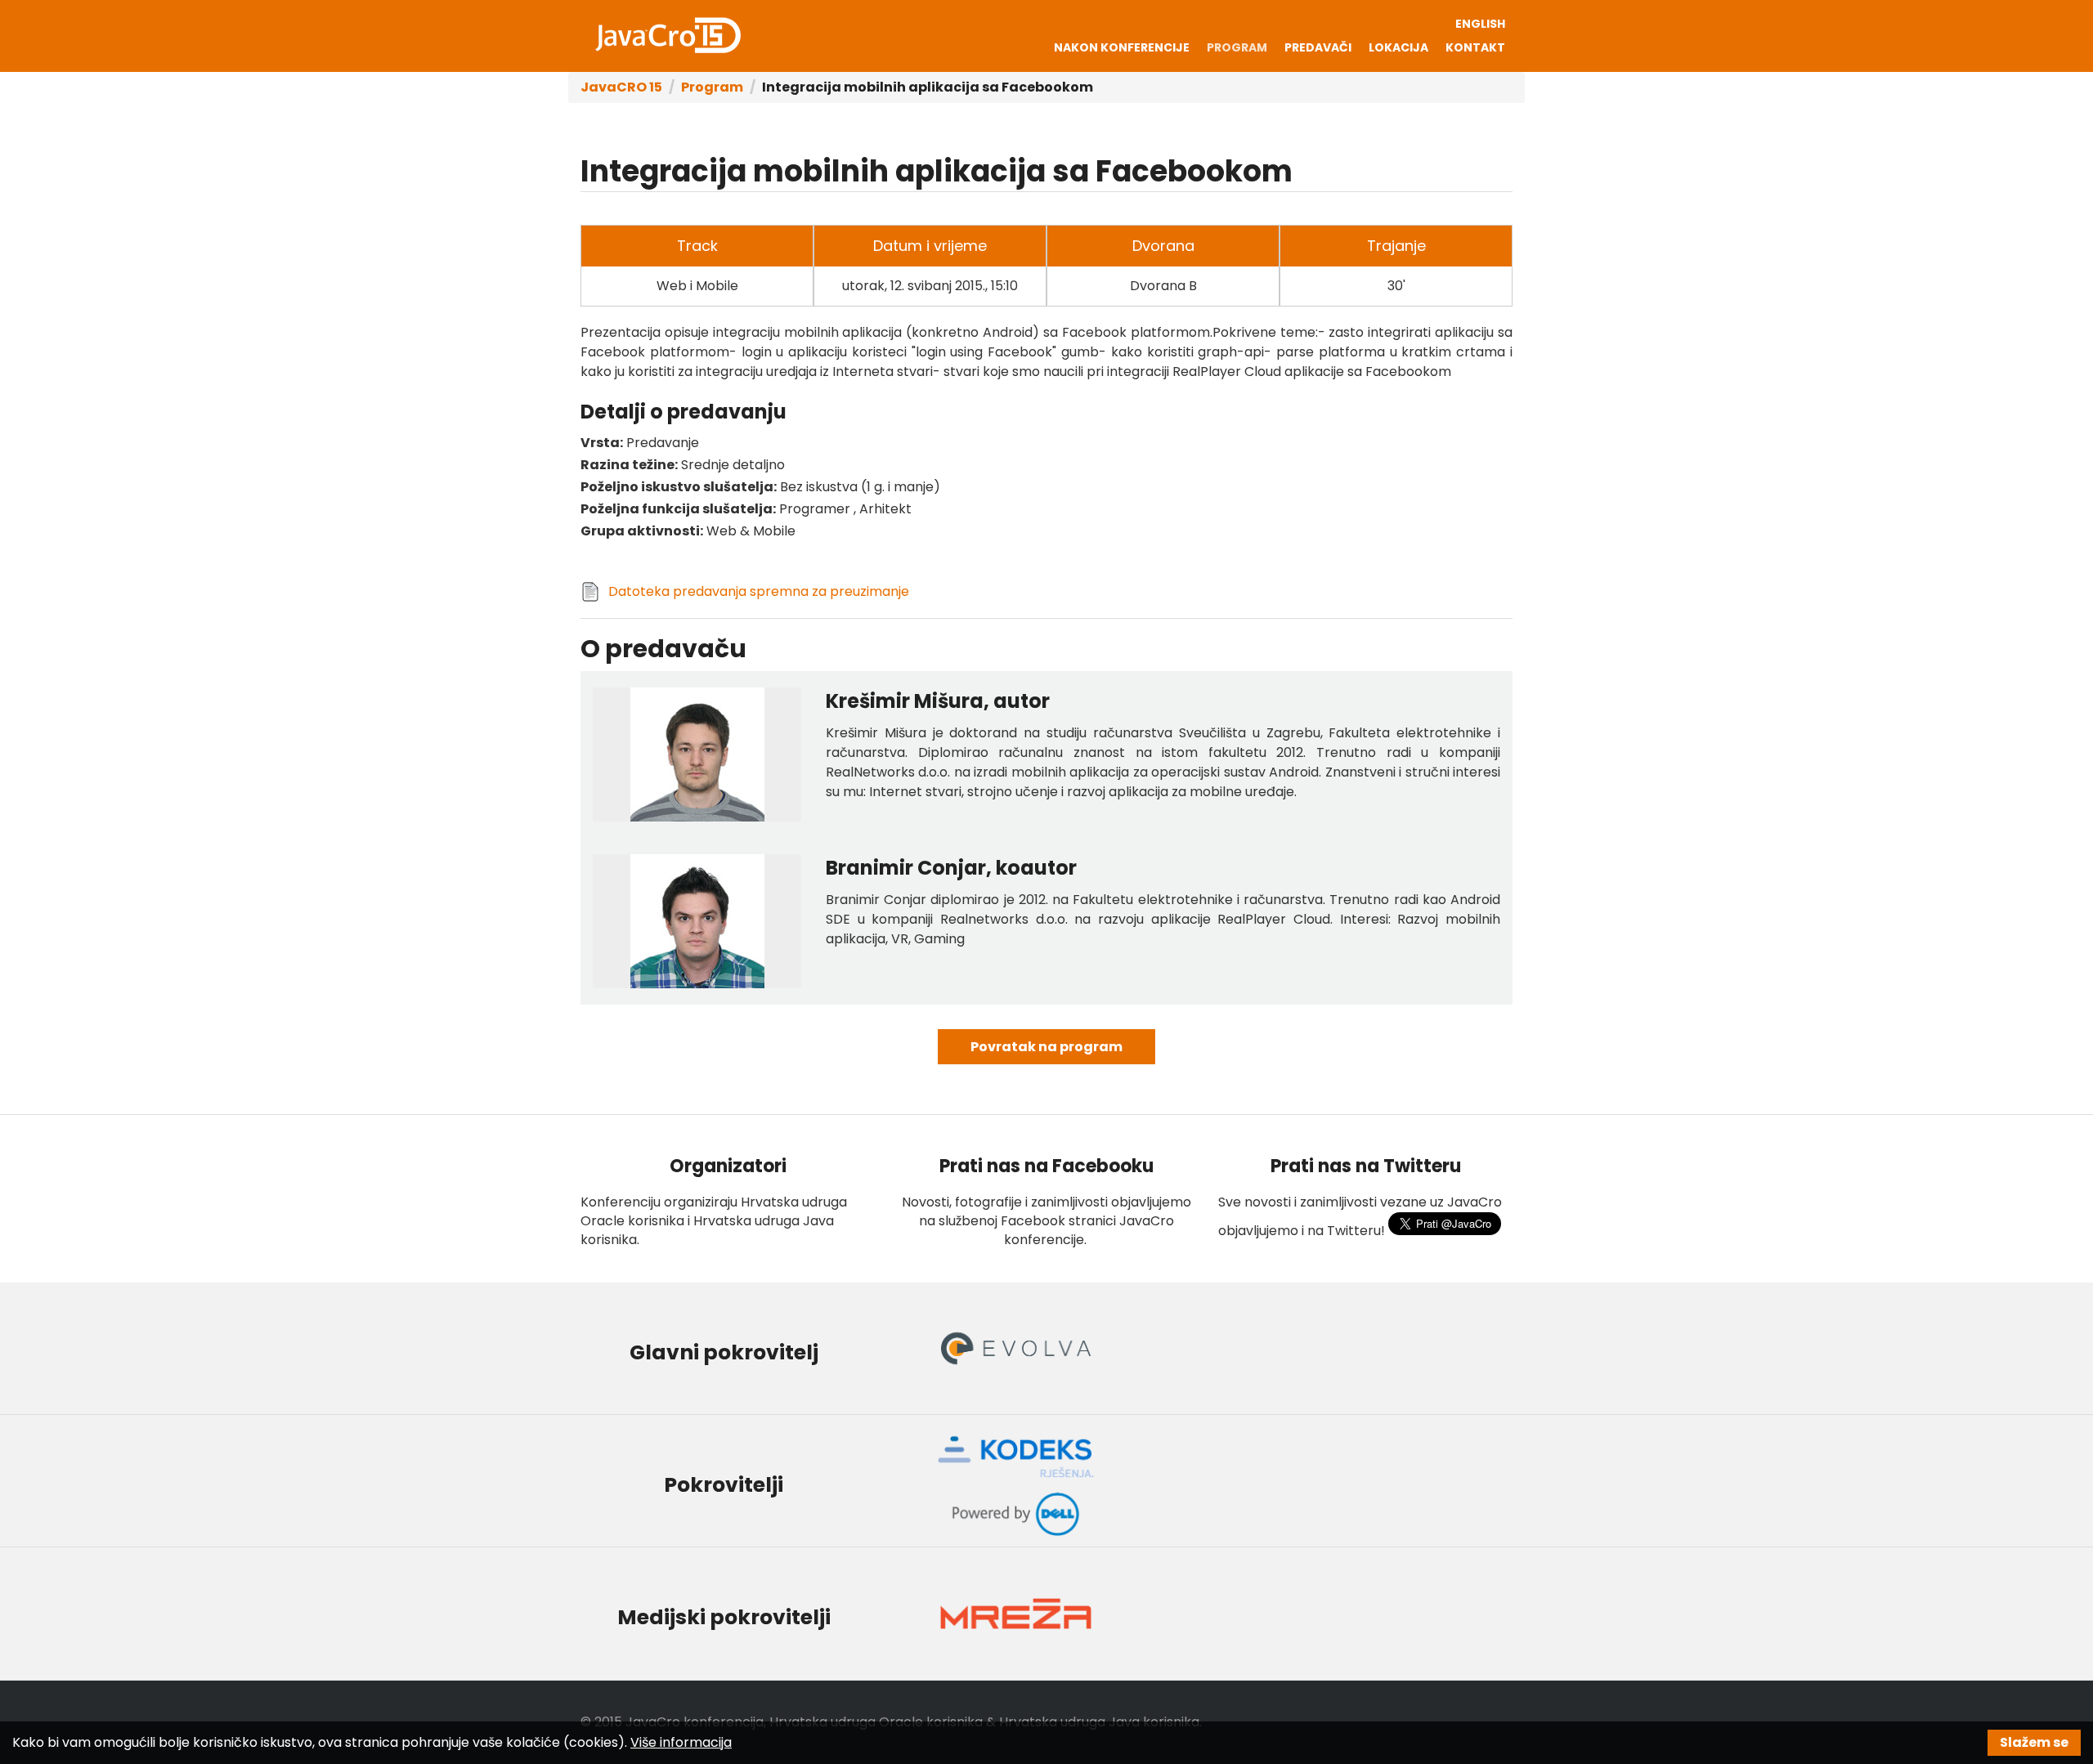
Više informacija (681, 1742)
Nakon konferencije (1122, 47)
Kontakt (1475, 47)
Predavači (1318, 47)
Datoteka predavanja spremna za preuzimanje (759, 591)
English (1480, 24)
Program (1237, 47)
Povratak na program (1046, 1047)
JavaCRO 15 (668, 35)
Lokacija (1398, 47)
